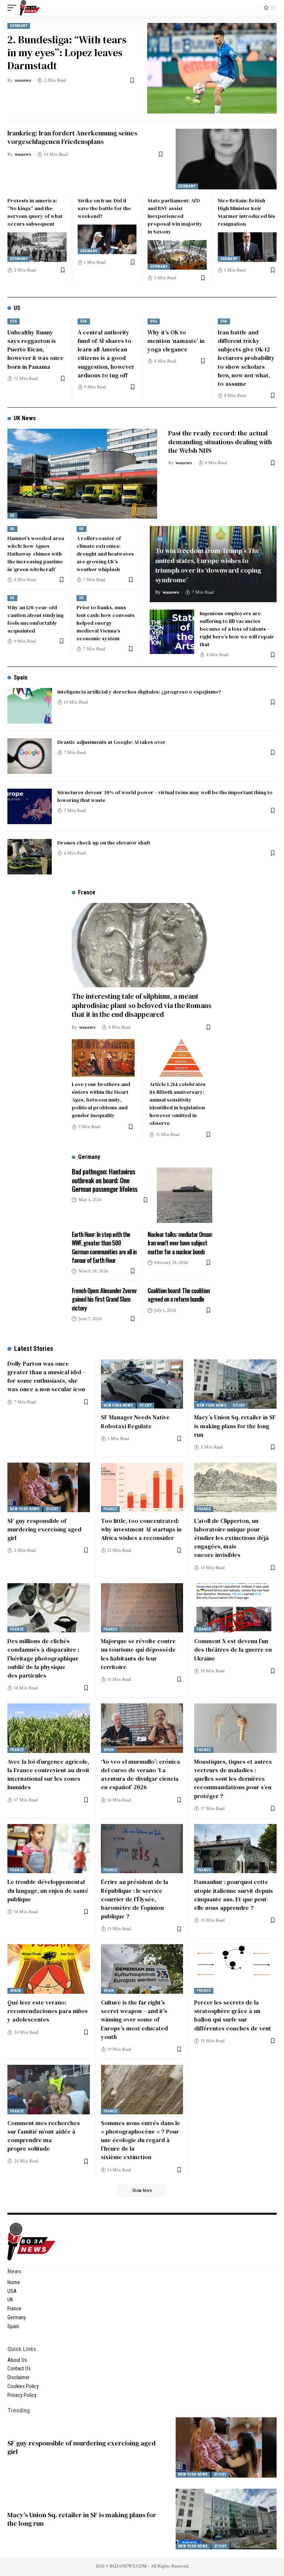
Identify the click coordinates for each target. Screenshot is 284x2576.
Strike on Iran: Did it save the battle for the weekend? (104, 208)
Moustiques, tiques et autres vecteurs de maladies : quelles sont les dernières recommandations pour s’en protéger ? (233, 1779)
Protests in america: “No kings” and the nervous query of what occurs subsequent (35, 212)
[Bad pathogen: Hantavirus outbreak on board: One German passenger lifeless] (185, 1195)
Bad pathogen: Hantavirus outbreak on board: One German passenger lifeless (104, 1180)
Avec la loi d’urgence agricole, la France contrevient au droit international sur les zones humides (48, 1774)
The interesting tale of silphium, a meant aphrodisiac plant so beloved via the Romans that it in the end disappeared (142, 1005)
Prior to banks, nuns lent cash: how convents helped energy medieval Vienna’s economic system (106, 623)
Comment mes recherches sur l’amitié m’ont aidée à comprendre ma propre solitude (44, 2136)
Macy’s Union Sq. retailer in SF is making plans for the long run (235, 1426)
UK (12, 515)
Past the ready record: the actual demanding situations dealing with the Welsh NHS (220, 442)
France (111, 1509)
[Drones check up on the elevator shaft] (30, 857)
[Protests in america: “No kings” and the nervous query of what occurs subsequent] (37, 247)
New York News (118, 1405)
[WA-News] (30, 8)
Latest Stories (34, 1348)
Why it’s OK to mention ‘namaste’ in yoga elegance (176, 341)
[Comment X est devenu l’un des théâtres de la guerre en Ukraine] (235, 1608)
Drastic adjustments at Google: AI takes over (111, 742)
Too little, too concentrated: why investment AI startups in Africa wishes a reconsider (141, 1529)
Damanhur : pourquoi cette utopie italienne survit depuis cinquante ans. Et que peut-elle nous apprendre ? (234, 1895)
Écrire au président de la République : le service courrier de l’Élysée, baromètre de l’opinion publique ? (135, 1899)
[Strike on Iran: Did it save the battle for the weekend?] (107, 239)
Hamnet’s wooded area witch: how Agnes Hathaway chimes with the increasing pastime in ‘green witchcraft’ (36, 554)
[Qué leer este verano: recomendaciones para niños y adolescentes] (49, 1969)
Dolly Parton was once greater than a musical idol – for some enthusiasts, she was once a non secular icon (46, 1376)
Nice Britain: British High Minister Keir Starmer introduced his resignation (246, 212)
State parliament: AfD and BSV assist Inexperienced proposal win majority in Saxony (175, 216)
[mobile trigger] (14, 8)
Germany (19, 26)
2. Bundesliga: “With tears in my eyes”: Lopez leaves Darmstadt (67, 53)
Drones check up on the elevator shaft (104, 843)
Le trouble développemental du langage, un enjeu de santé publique (48, 1890)
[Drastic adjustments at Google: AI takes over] (30, 756)
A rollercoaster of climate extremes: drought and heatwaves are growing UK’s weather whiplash (105, 554)
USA (13, 321)
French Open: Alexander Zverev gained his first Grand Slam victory (104, 1299)
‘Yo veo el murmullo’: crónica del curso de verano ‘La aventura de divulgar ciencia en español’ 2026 (141, 1774)
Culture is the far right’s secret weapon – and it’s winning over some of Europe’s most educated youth (134, 2019)
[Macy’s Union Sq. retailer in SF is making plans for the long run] (235, 1384)
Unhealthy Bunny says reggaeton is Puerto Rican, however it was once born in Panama (35, 349)
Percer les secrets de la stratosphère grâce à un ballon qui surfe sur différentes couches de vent (233, 2015)
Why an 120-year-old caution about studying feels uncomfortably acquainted (35, 619)
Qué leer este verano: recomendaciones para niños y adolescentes (48, 2011)
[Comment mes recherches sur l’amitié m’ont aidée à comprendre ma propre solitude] (49, 2090)
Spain (21, 677)
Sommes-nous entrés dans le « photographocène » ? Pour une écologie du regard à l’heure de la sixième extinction (141, 2140)
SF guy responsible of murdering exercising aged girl (44, 1529)
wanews (23, 80)
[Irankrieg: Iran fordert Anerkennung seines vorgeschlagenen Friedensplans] (226, 159)
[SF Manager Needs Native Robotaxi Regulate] (142, 1384)
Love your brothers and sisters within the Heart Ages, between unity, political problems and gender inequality (101, 1100)
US (17, 308)
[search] (250, 8)
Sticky (146, 1405)
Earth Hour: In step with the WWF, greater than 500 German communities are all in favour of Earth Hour (104, 1247)
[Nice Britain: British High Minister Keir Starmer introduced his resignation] (247, 247)
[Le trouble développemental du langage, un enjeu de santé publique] (49, 1849)
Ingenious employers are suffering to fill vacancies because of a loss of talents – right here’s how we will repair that (237, 629)
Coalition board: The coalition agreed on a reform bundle (179, 1295)
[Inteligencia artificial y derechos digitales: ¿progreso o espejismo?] (30, 706)
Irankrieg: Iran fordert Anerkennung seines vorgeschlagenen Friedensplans (72, 137)
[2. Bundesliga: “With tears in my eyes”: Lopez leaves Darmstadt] (212, 68)
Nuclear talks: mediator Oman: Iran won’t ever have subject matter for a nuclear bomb (180, 1243)
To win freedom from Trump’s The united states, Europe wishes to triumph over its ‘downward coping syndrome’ (208, 565)
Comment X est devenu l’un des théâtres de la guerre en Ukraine (233, 1649)
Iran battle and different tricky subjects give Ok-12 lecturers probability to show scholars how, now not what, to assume (246, 358)
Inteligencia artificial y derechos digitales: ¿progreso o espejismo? (139, 692)
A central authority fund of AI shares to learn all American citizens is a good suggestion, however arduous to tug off (106, 354)
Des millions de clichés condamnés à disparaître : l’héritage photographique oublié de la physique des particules (43, 1658)
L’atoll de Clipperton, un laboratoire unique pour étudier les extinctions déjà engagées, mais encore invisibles (231, 1538)
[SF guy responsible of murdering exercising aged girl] (49, 1487)
